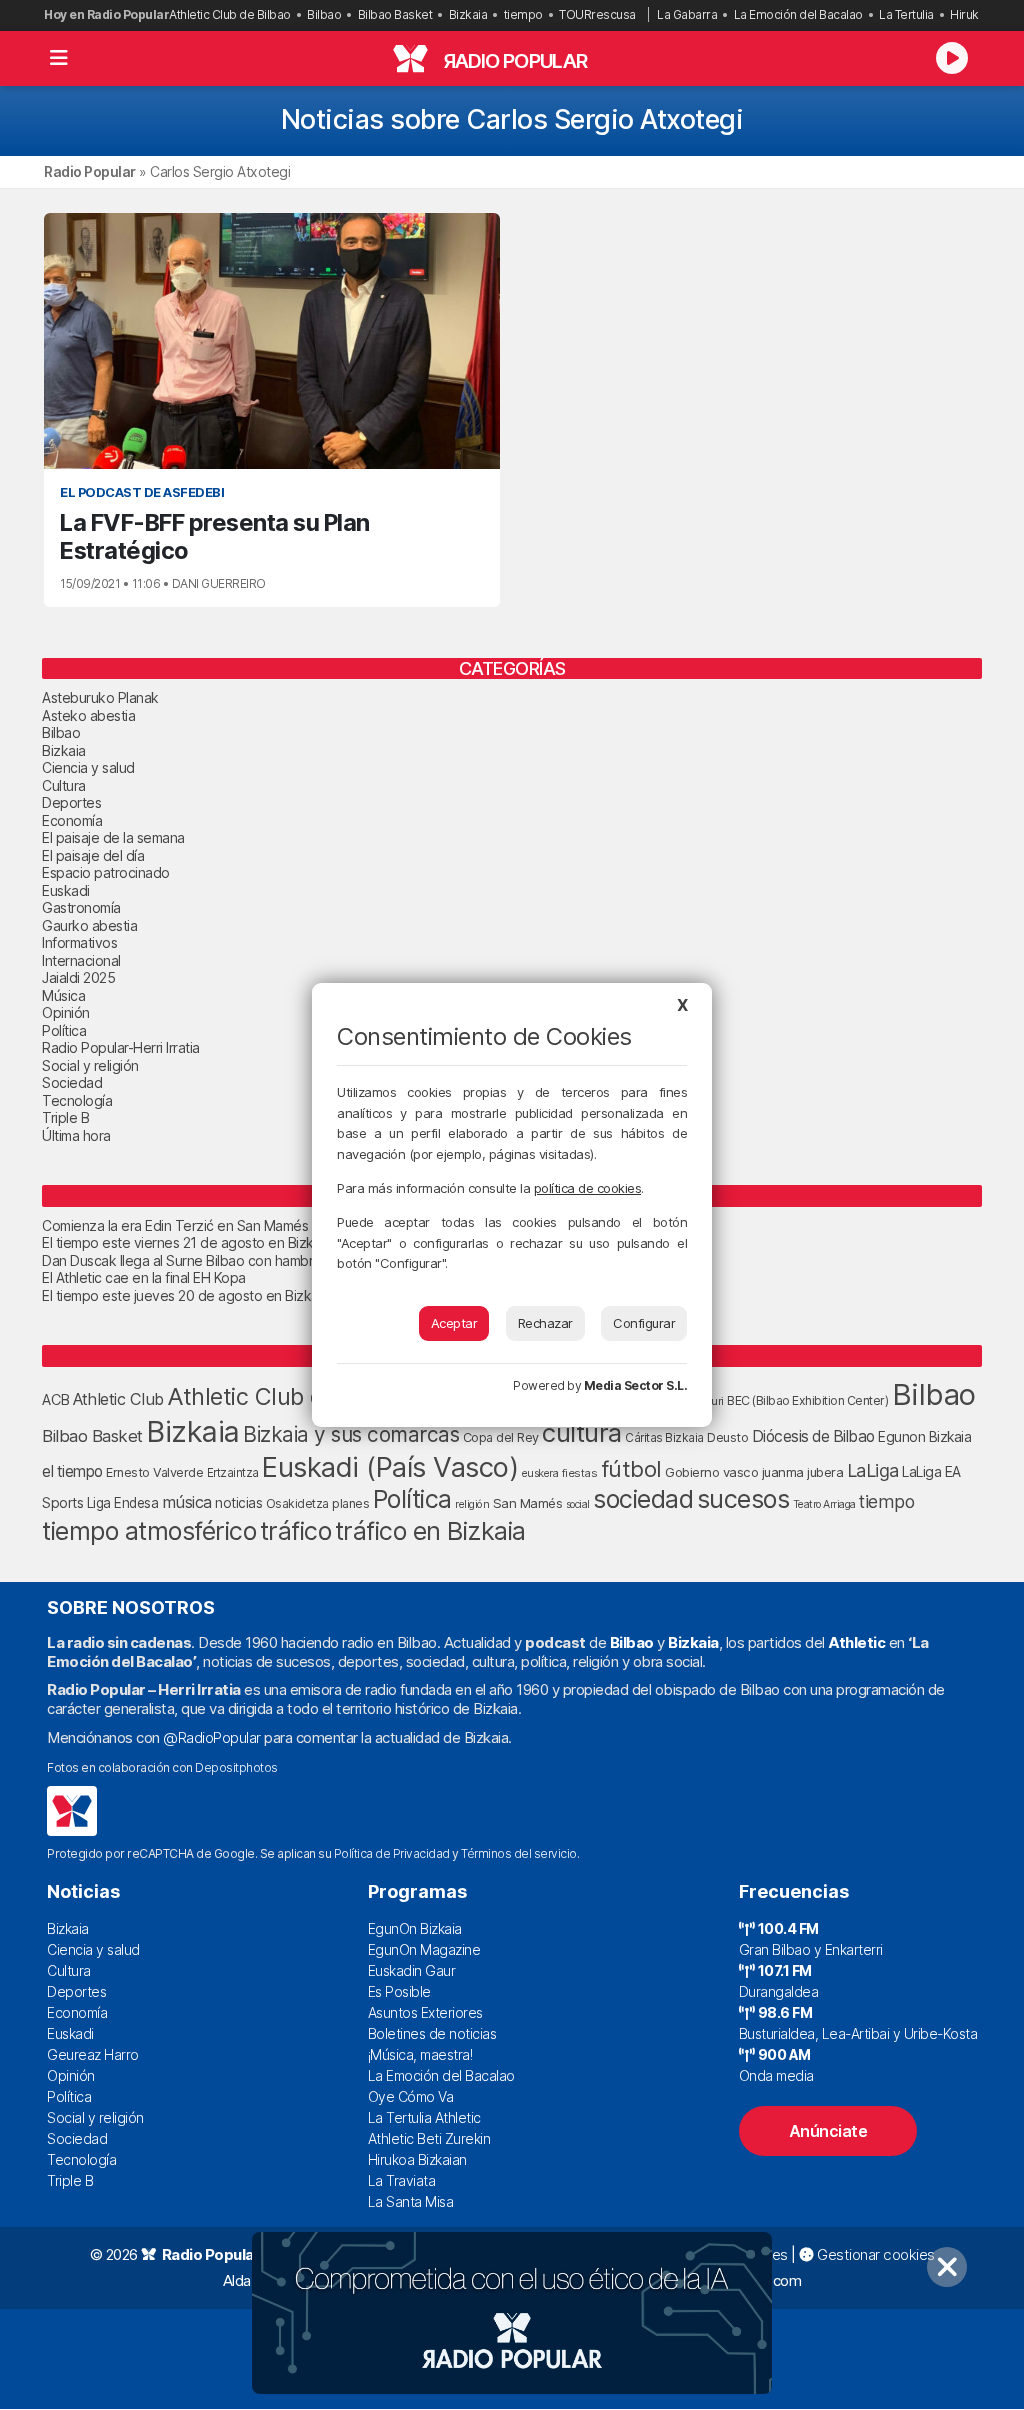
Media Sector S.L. (636, 1385)
